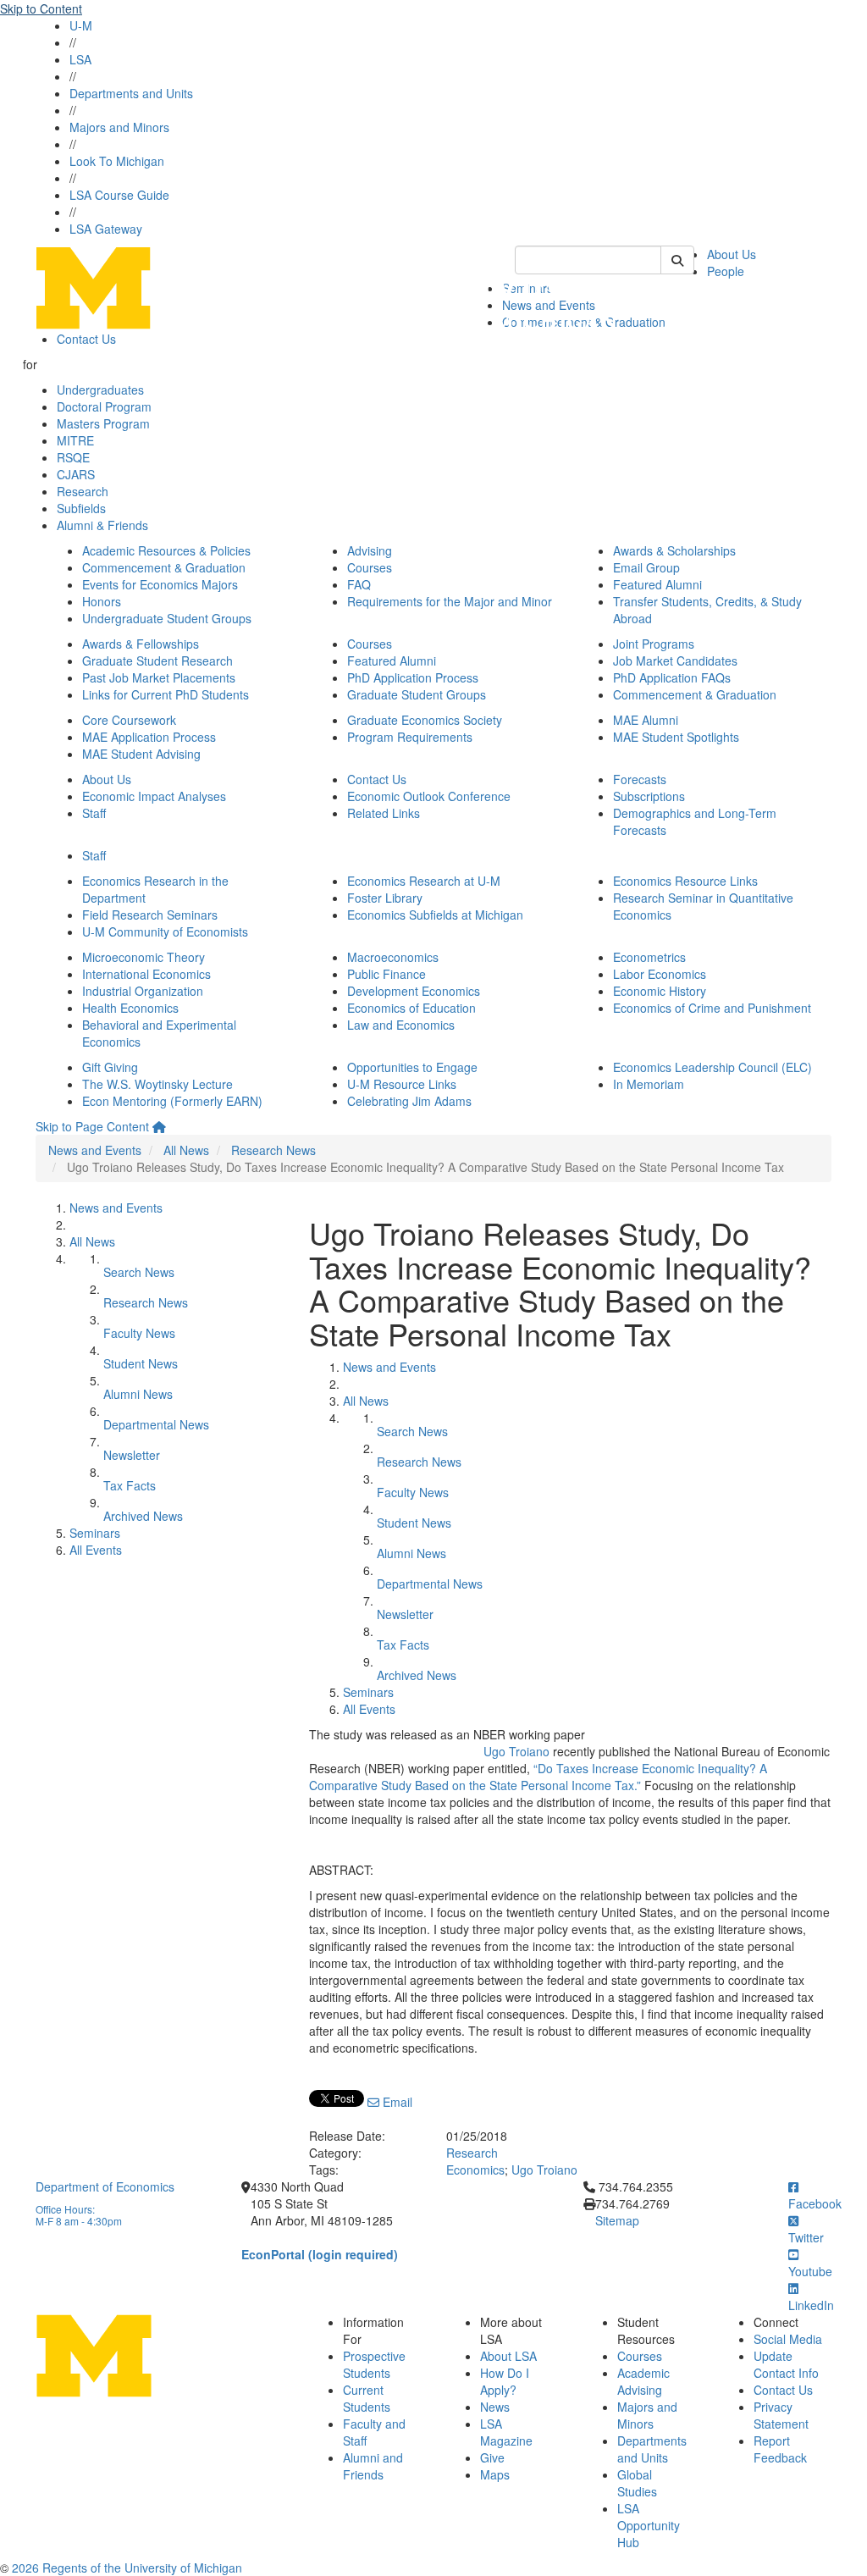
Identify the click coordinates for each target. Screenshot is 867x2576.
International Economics (146, 974)
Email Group (646, 567)
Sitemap (617, 2220)
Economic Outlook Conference (429, 796)
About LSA (508, 2356)
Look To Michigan (117, 161)
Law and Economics (401, 1025)
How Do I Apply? (505, 2381)
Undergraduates (100, 390)
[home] (159, 1126)
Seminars (95, 1533)
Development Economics (414, 991)
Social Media (788, 2339)
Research (83, 491)
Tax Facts (130, 1485)
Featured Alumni (657, 584)
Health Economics (130, 1008)
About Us (732, 254)
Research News (273, 1150)
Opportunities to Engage (412, 1067)
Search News (139, 1272)
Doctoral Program (104, 406)
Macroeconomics (393, 957)
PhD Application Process (413, 677)
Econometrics (649, 957)
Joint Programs (654, 644)
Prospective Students (374, 2364)
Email (396, 2102)
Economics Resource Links (685, 881)
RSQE (73, 457)
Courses (370, 567)
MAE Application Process (149, 737)
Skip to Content (41, 8)
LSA (80, 59)
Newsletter (132, 1455)
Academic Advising (643, 2381)
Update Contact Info (786, 2364)
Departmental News (156, 1424)
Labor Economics (660, 974)
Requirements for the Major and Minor (450, 601)
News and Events (95, 1150)
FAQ (359, 584)
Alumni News (138, 1394)
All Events (96, 1550)
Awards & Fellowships (141, 644)
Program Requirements (410, 737)
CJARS (76, 474)
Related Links (384, 813)
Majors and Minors (119, 127)
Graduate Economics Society (425, 720)
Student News (141, 1363)
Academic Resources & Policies (166, 550)
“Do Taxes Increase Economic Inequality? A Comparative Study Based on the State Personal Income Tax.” (538, 1777)
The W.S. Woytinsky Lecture (157, 1084)
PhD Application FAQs (672, 677)
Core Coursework (129, 720)
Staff (94, 813)
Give (492, 2457)
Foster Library (385, 898)
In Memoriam (649, 1084)
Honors (102, 601)
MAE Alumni (646, 720)
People (726, 271)
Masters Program (103, 423)
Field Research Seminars (150, 915)
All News (186, 1150)
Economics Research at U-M (424, 881)
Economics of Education (411, 1008)
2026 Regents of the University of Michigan (127, 2568)
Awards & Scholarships (674, 550)
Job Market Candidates (675, 661)
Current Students (367, 2398)
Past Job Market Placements (159, 677)
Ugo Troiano (516, 1751)
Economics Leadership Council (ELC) (712, 1067)
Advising (370, 550)
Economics (475, 2170)
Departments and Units (131, 93)
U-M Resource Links (402, 1084)
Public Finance (387, 974)
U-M (81, 25)
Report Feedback (780, 2449)
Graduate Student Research (157, 661)
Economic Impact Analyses (154, 796)
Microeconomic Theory (144, 957)
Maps (495, 2474)
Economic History (660, 991)
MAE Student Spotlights (676, 737)
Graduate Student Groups (417, 694)
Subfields (81, 508)
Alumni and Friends (373, 2466)
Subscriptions (649, 796)
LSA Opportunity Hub (649, 2525)
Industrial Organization (143, 991)
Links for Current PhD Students (166, 694)
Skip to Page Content (92, 1126)
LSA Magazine (506, 2432)
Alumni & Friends (102, 525)
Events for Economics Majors (160, 584)
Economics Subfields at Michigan (435, 915)
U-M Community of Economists (165, 931)
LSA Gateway (106, 229)
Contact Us (86, 339)
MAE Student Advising (141, 754)
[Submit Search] (677, 260)
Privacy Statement (781, 2415)
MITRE (75, 440)
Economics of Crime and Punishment (712, 1008)
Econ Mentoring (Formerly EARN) (172, 1101)
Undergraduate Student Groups (167, 618)
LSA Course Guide (119, 195)
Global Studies (637, 2483)
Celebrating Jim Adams (409, 1101)
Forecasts (640, 779)
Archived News (143, 1516)
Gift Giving (110, 1067)
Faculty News (139, 1333)
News (495, 2407)
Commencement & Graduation (164, 567)
